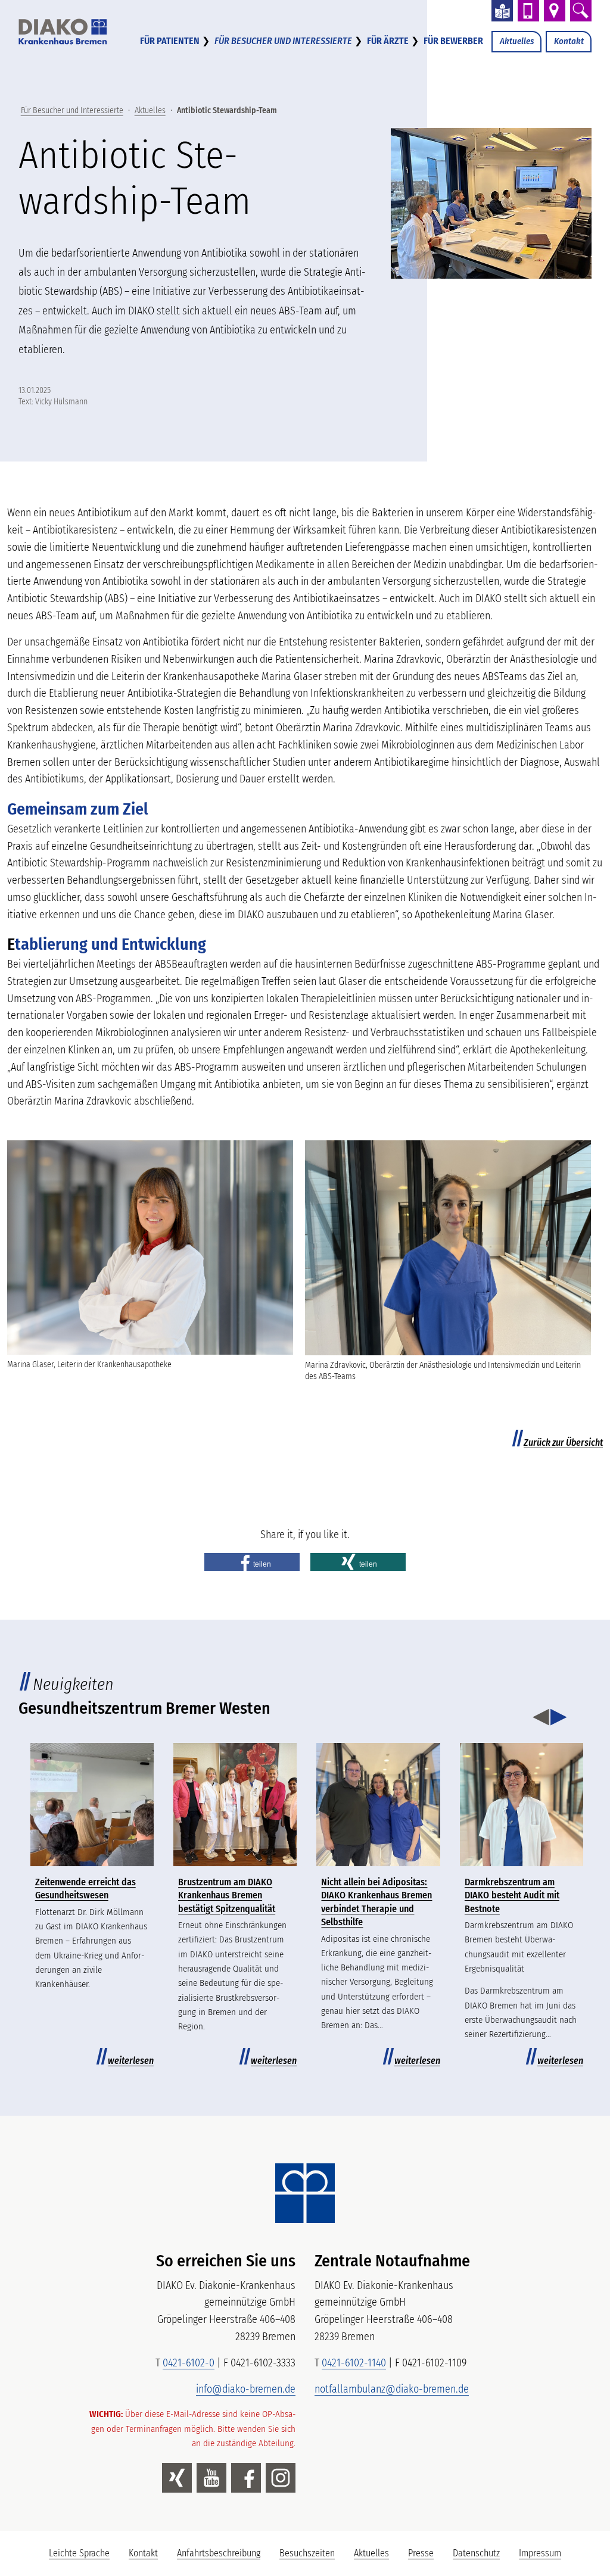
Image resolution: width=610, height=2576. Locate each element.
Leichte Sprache (84, 2556)
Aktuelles (517, 41)
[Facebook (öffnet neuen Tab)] (246, 2478)
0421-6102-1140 (354, 2363)
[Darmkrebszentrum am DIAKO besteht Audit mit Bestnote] (522, 1805)
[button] (252, 1562)
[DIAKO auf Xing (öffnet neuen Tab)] (177, 2478)
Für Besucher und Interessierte (283, 41)
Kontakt (569, 41)
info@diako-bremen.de (246, 2389)
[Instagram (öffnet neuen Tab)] (281, 2478)
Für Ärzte (388, 41)
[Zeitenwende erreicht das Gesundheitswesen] (92, 1805)
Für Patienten (170, 41)
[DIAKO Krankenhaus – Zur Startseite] (305, 2193)
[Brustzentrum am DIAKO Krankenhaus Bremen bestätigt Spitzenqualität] (235, 1805)
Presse (421, 2553)
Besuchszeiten (307, 2553)
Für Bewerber (453, 41)
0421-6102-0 (189, 2363)
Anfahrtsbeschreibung (219, 2553)
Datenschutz (476, 2553)
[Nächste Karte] (559, 1718)
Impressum (540, 2553)
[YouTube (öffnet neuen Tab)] (211, 2478)
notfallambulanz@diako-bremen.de (392, 2389)
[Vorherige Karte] (541, 1718)
